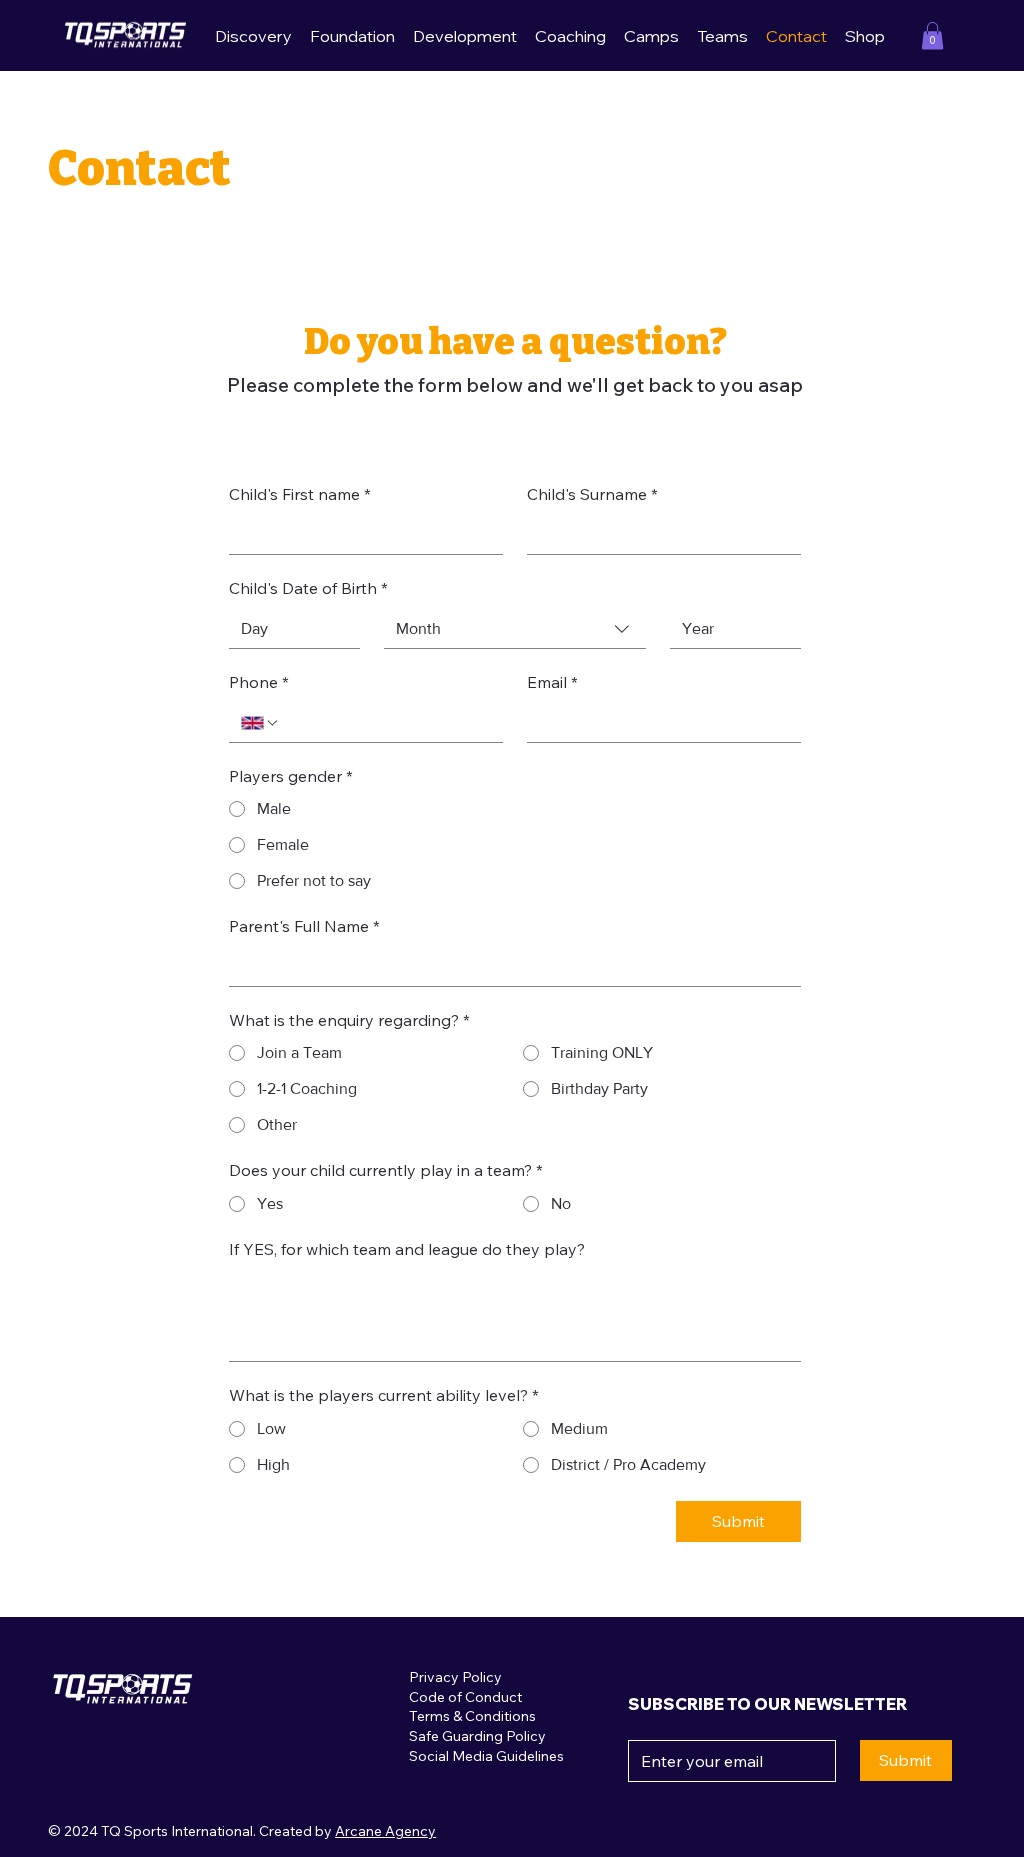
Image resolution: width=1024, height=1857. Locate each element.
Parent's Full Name (304, 928)
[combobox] (515, 629)
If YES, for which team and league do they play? (407, 1251)
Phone (259, 684)
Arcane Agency (385, 1831)
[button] (932, 35)
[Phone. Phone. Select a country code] (260, 723)
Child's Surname (592, 496)
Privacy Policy (455, 1677)
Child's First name (300, 496)
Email (552, 684)
